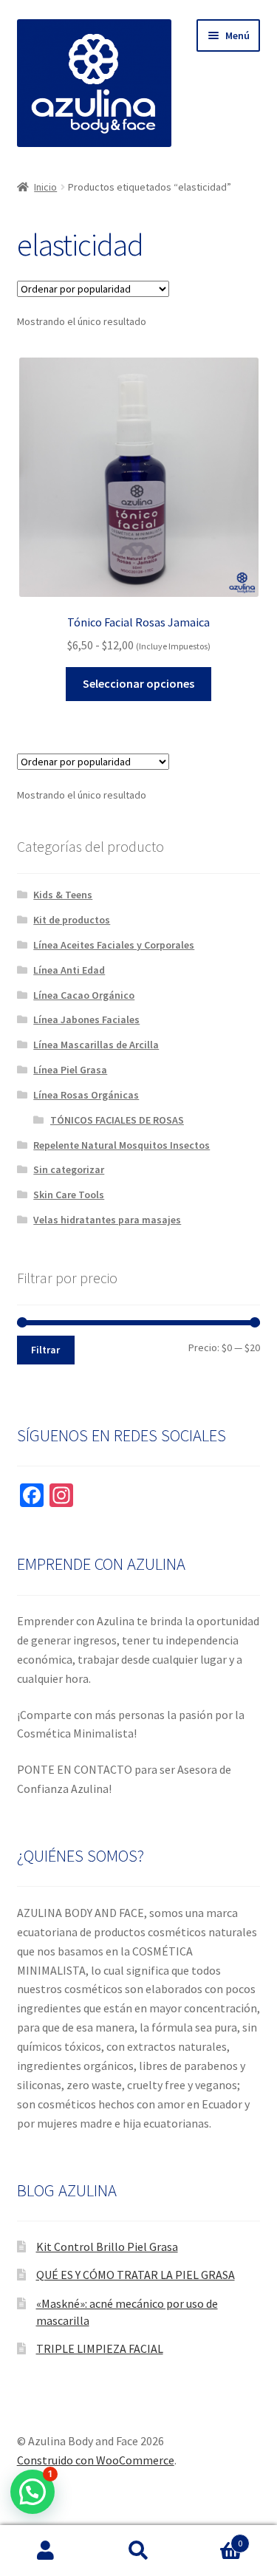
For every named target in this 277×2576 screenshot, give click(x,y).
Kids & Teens (63, 895)
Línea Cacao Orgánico (84, 995)
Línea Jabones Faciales (86, 1019)
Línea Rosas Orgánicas (86, 1095)
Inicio (45, 187)
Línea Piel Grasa (70, 1070)
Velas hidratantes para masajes (107, 1220)
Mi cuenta (46, 2551)
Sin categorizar (69, 1169)
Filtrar (45, 1350)
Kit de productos (72, 920)
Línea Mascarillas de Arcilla (96, 1045)
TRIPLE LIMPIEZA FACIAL (100, 2348)
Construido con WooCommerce (96, 2460)
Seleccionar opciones (138, 683)
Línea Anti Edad (69, 970)
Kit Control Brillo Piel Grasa (107, 2247)
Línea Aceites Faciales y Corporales (114, 945)
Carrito (213, 2538)
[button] (33, 2492)
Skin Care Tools (69, 1195)
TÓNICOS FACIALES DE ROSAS (117, 1120)
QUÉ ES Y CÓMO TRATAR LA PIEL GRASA (136, 2275)
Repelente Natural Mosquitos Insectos (122, 1145)
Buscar (138, 2551)
